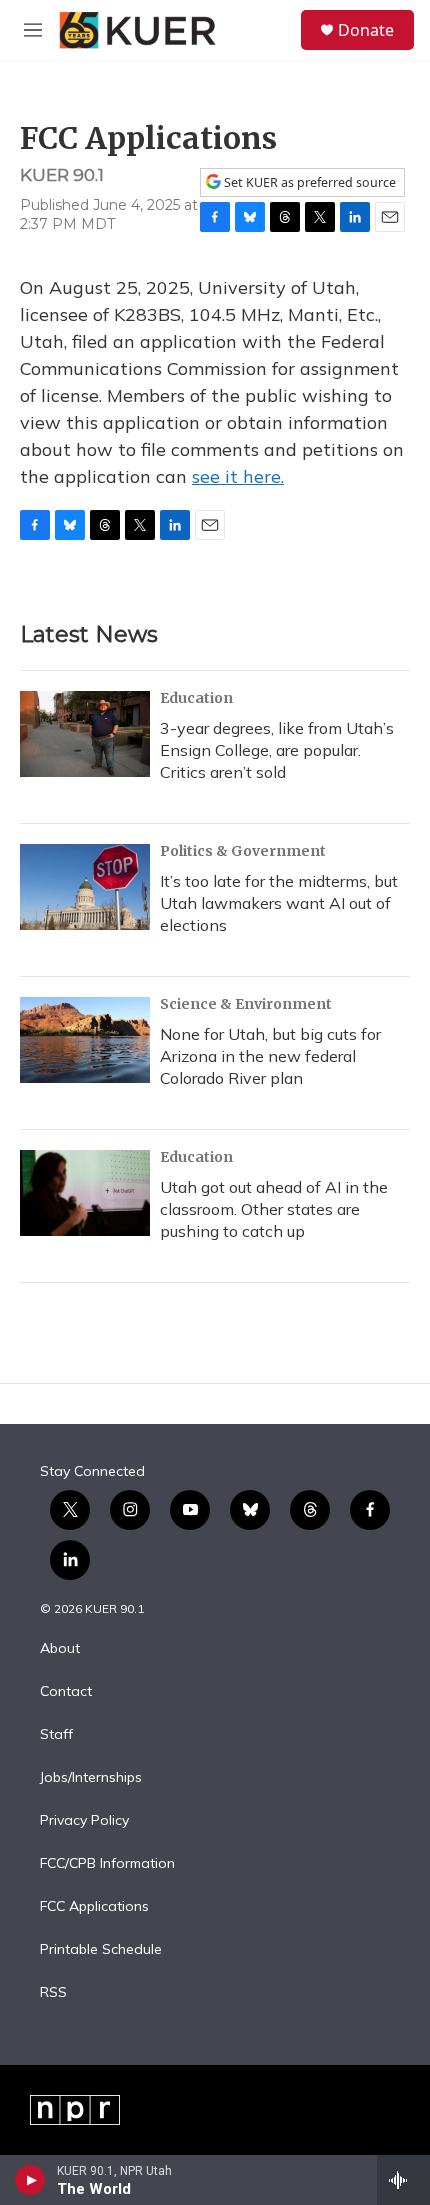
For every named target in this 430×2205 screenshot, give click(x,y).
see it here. (238, 476)
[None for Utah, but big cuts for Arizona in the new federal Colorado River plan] (85, 1040)
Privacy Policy (84, 1821)
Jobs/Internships (91, 1778)
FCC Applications (94, 1907)
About (60, 1649)
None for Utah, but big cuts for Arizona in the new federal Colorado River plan (270, 1056)
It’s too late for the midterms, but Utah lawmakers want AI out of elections (279, 903)
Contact (66, 1692)
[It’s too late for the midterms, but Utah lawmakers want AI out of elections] (85, 887)
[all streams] (403, 2180)
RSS (53, 1993)
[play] (30, 2180)
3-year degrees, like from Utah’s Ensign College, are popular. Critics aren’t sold (277, 750)
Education (196, 698)
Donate (366, 30)
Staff (56, 1735)
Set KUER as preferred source (308, 182)
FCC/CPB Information (107, 1864)
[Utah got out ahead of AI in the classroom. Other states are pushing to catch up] (85, 1193)
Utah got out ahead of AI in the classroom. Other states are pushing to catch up (274, 1209)
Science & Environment (246, 1004)
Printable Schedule (101, 1950)
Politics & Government (243, 851)
